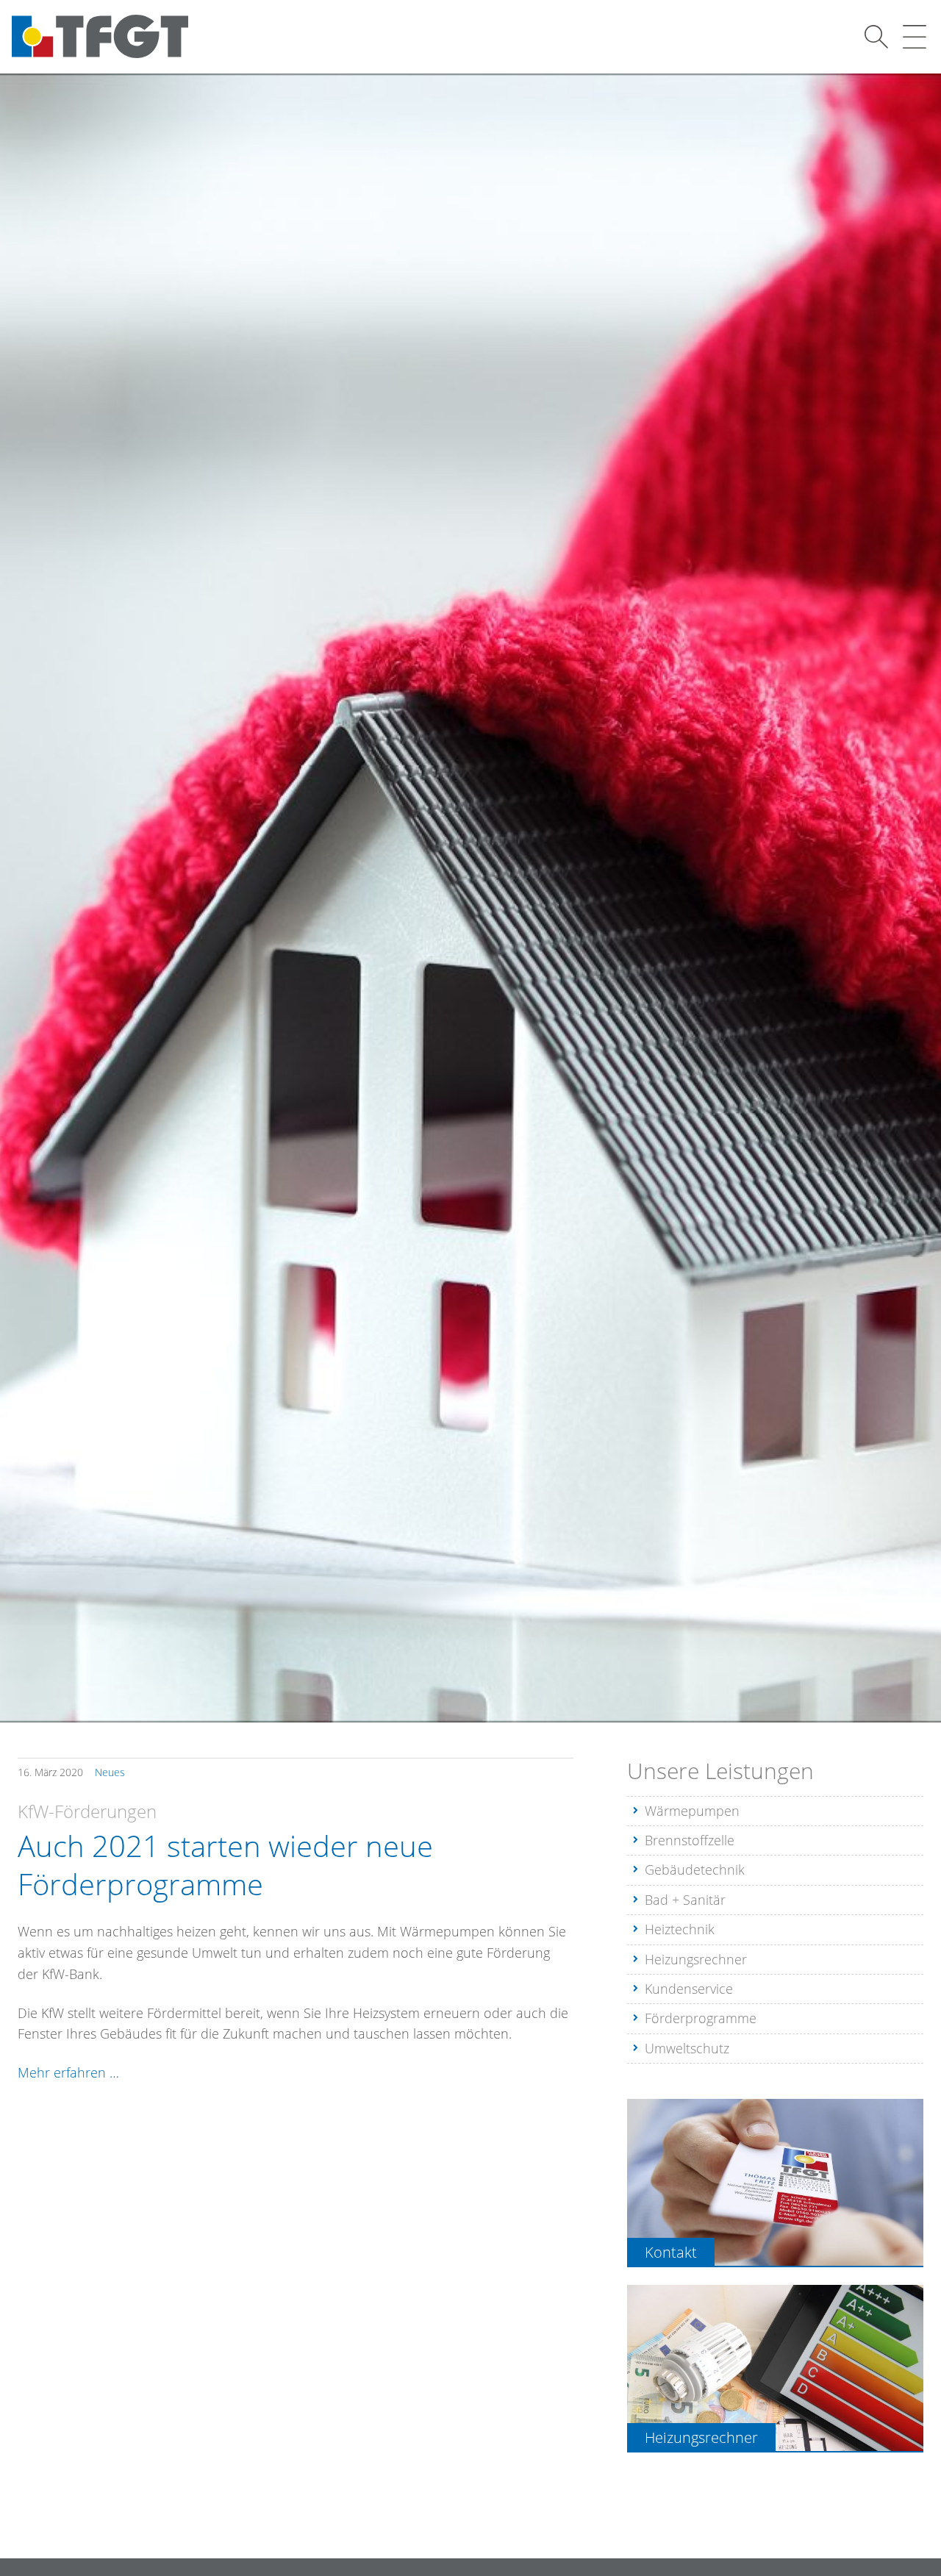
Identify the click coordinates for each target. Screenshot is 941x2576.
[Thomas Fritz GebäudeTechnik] (100, 36)
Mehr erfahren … (68, 2072)
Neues (110, 1772)
